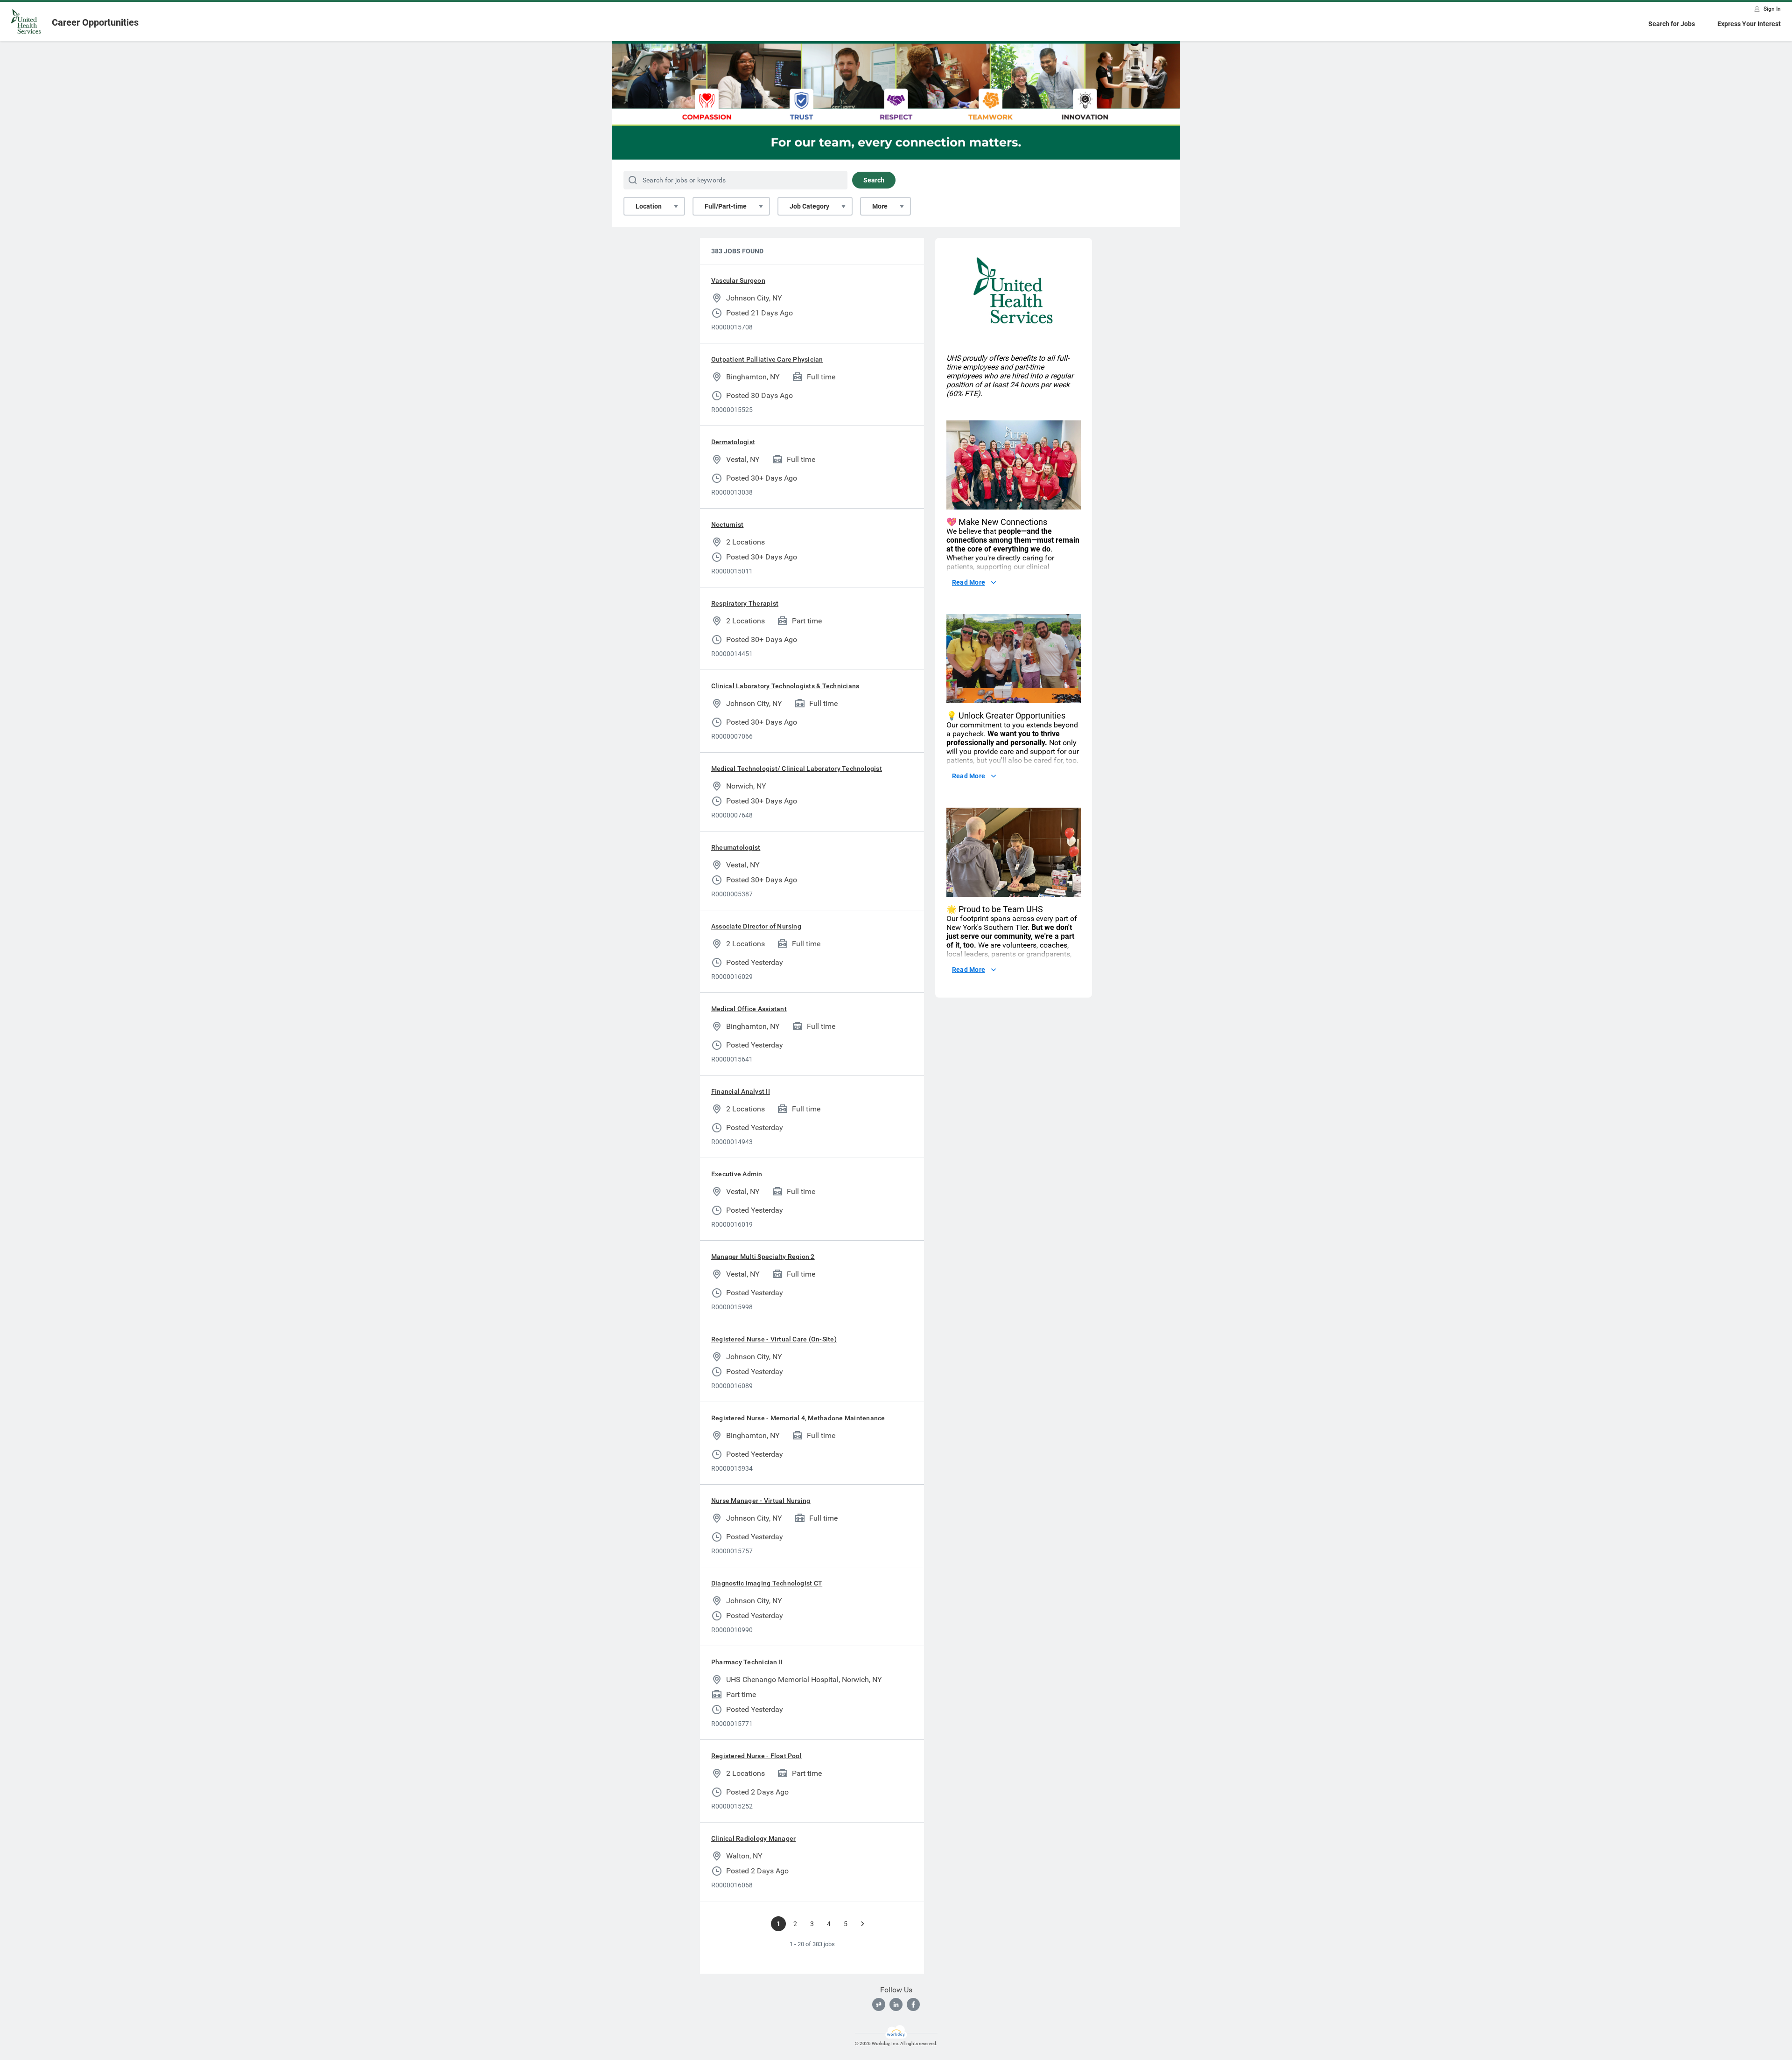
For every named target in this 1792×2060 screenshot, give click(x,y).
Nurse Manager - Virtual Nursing (761, 1501)
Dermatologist (733, 442)
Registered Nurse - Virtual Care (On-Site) (774, 1339)
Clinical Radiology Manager (753, 1838)
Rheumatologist (736, 847)
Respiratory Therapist (745, 603)
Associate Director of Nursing (756, 926)
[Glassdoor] (879, 2004)
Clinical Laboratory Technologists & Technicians (785, 686)
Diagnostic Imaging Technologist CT (767, 1583)
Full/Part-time (726, 206)
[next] (862, 1924)
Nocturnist (727, 524)
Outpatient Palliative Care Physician (767, 359)
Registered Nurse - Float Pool (756, 1756)
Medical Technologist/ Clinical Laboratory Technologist (797, 768)
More (880, 206)
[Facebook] (913, 2004)
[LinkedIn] (896, 2004)
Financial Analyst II (741, 1091)
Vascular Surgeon (738, 280)
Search (874, 180)
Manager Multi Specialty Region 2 (763, 1257)
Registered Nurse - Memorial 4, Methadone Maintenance (798, 1418)
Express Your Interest (1749, 24)
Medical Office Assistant (749, 1009)
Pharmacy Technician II (747, 1662)
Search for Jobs (1672, 24)
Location (649, 206)
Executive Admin (737, 1174)
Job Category (809, 206)
